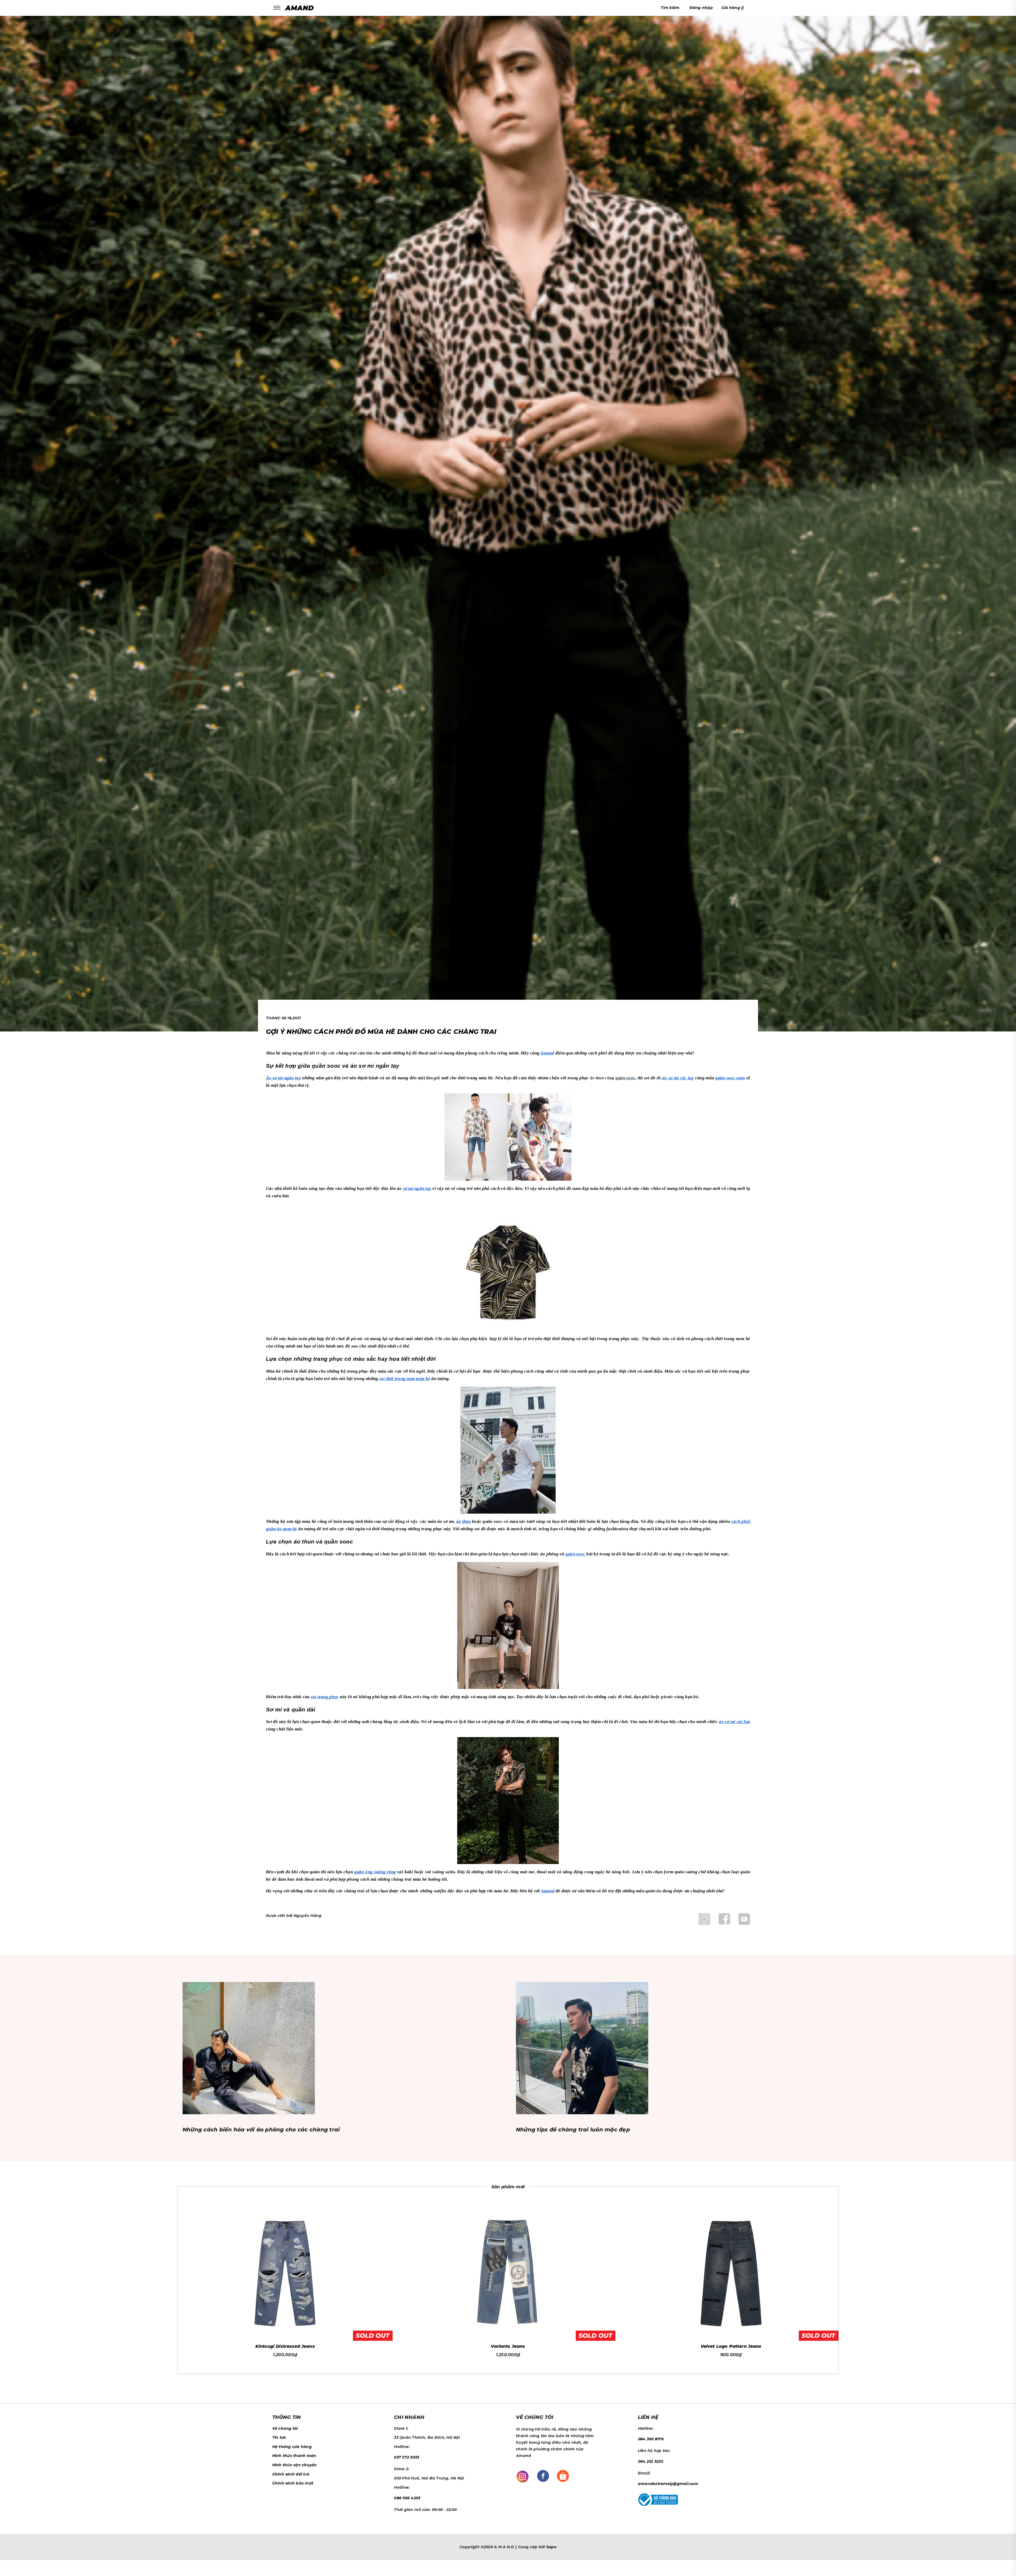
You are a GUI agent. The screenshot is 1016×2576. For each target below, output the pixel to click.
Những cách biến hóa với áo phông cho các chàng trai (261, 2130)
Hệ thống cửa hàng (292, 2447)
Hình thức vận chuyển (295, 2465)
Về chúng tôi (285, 2428)
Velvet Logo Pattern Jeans (731, 2346)
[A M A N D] (301, 8)
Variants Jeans (508, 2346)
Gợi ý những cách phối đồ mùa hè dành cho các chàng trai (381, 1032)
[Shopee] (563, 2475)
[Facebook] (724, 1919)
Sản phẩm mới (508, 2187)
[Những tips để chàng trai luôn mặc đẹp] (582, 2048)
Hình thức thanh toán (294, 2456)
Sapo (551, 2547)
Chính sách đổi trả (291, 2474)
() (733, 8)
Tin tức (279, 2437)
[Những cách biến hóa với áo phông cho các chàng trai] (249, 2048)
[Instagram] (704, 1919)
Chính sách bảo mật (293, 2483)
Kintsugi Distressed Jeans (285, 2346)
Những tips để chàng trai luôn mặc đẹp (573, 2130)
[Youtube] (744, 1919)
